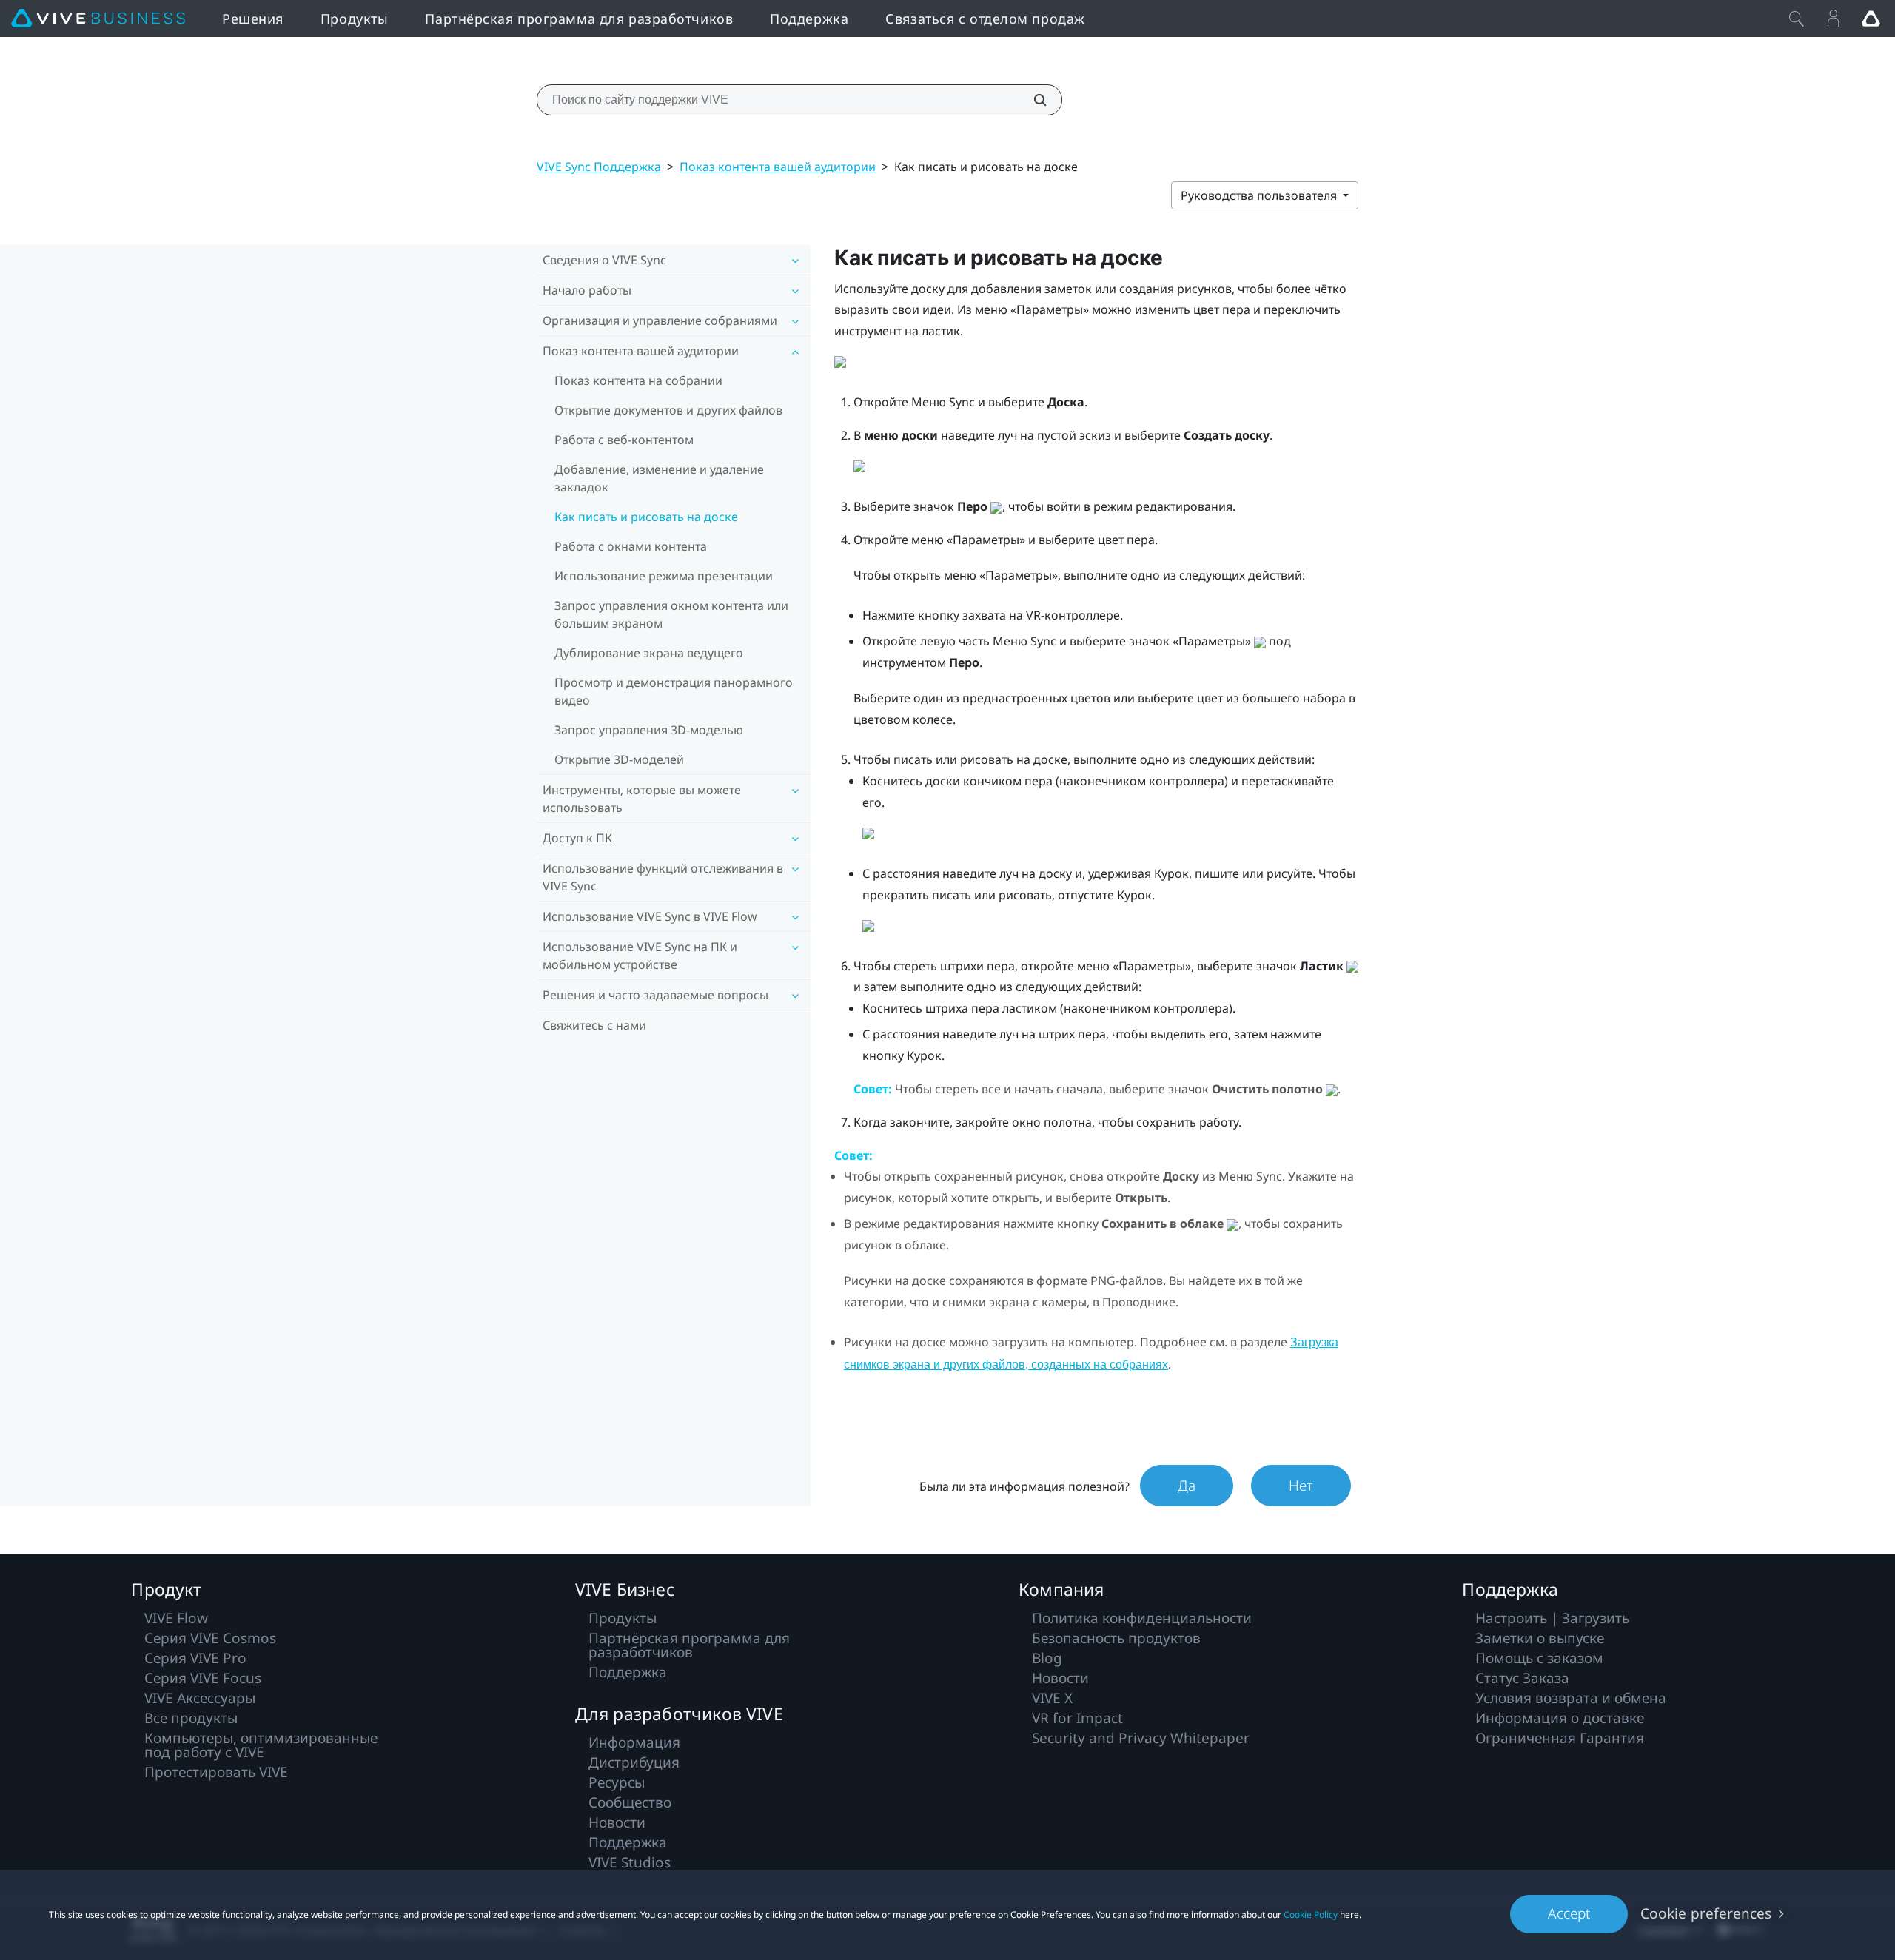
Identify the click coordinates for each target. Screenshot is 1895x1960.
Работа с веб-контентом (624, 440)
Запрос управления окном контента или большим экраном (671, 614)
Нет (1301, 1486)
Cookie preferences (1706, 1913)
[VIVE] (98, 19)
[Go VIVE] (1871, 19)
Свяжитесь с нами (594, 1025)
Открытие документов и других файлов (668, 410)
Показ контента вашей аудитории (778, 167)
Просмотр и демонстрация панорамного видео (674, 691)
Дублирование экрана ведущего (649, 653)
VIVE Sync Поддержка (599, 167)
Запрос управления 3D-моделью (649, 730)
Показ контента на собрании (638, 380)
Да (1187, 1486)
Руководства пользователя (1260, 195)
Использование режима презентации (664, 576)
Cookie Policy (1311, 1914)
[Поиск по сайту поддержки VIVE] (1032, 100)
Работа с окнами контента (631, 546)
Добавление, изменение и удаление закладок (659, 478)
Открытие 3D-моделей (619, 759)
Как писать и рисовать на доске (646, 517)
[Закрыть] (1797, 19)
